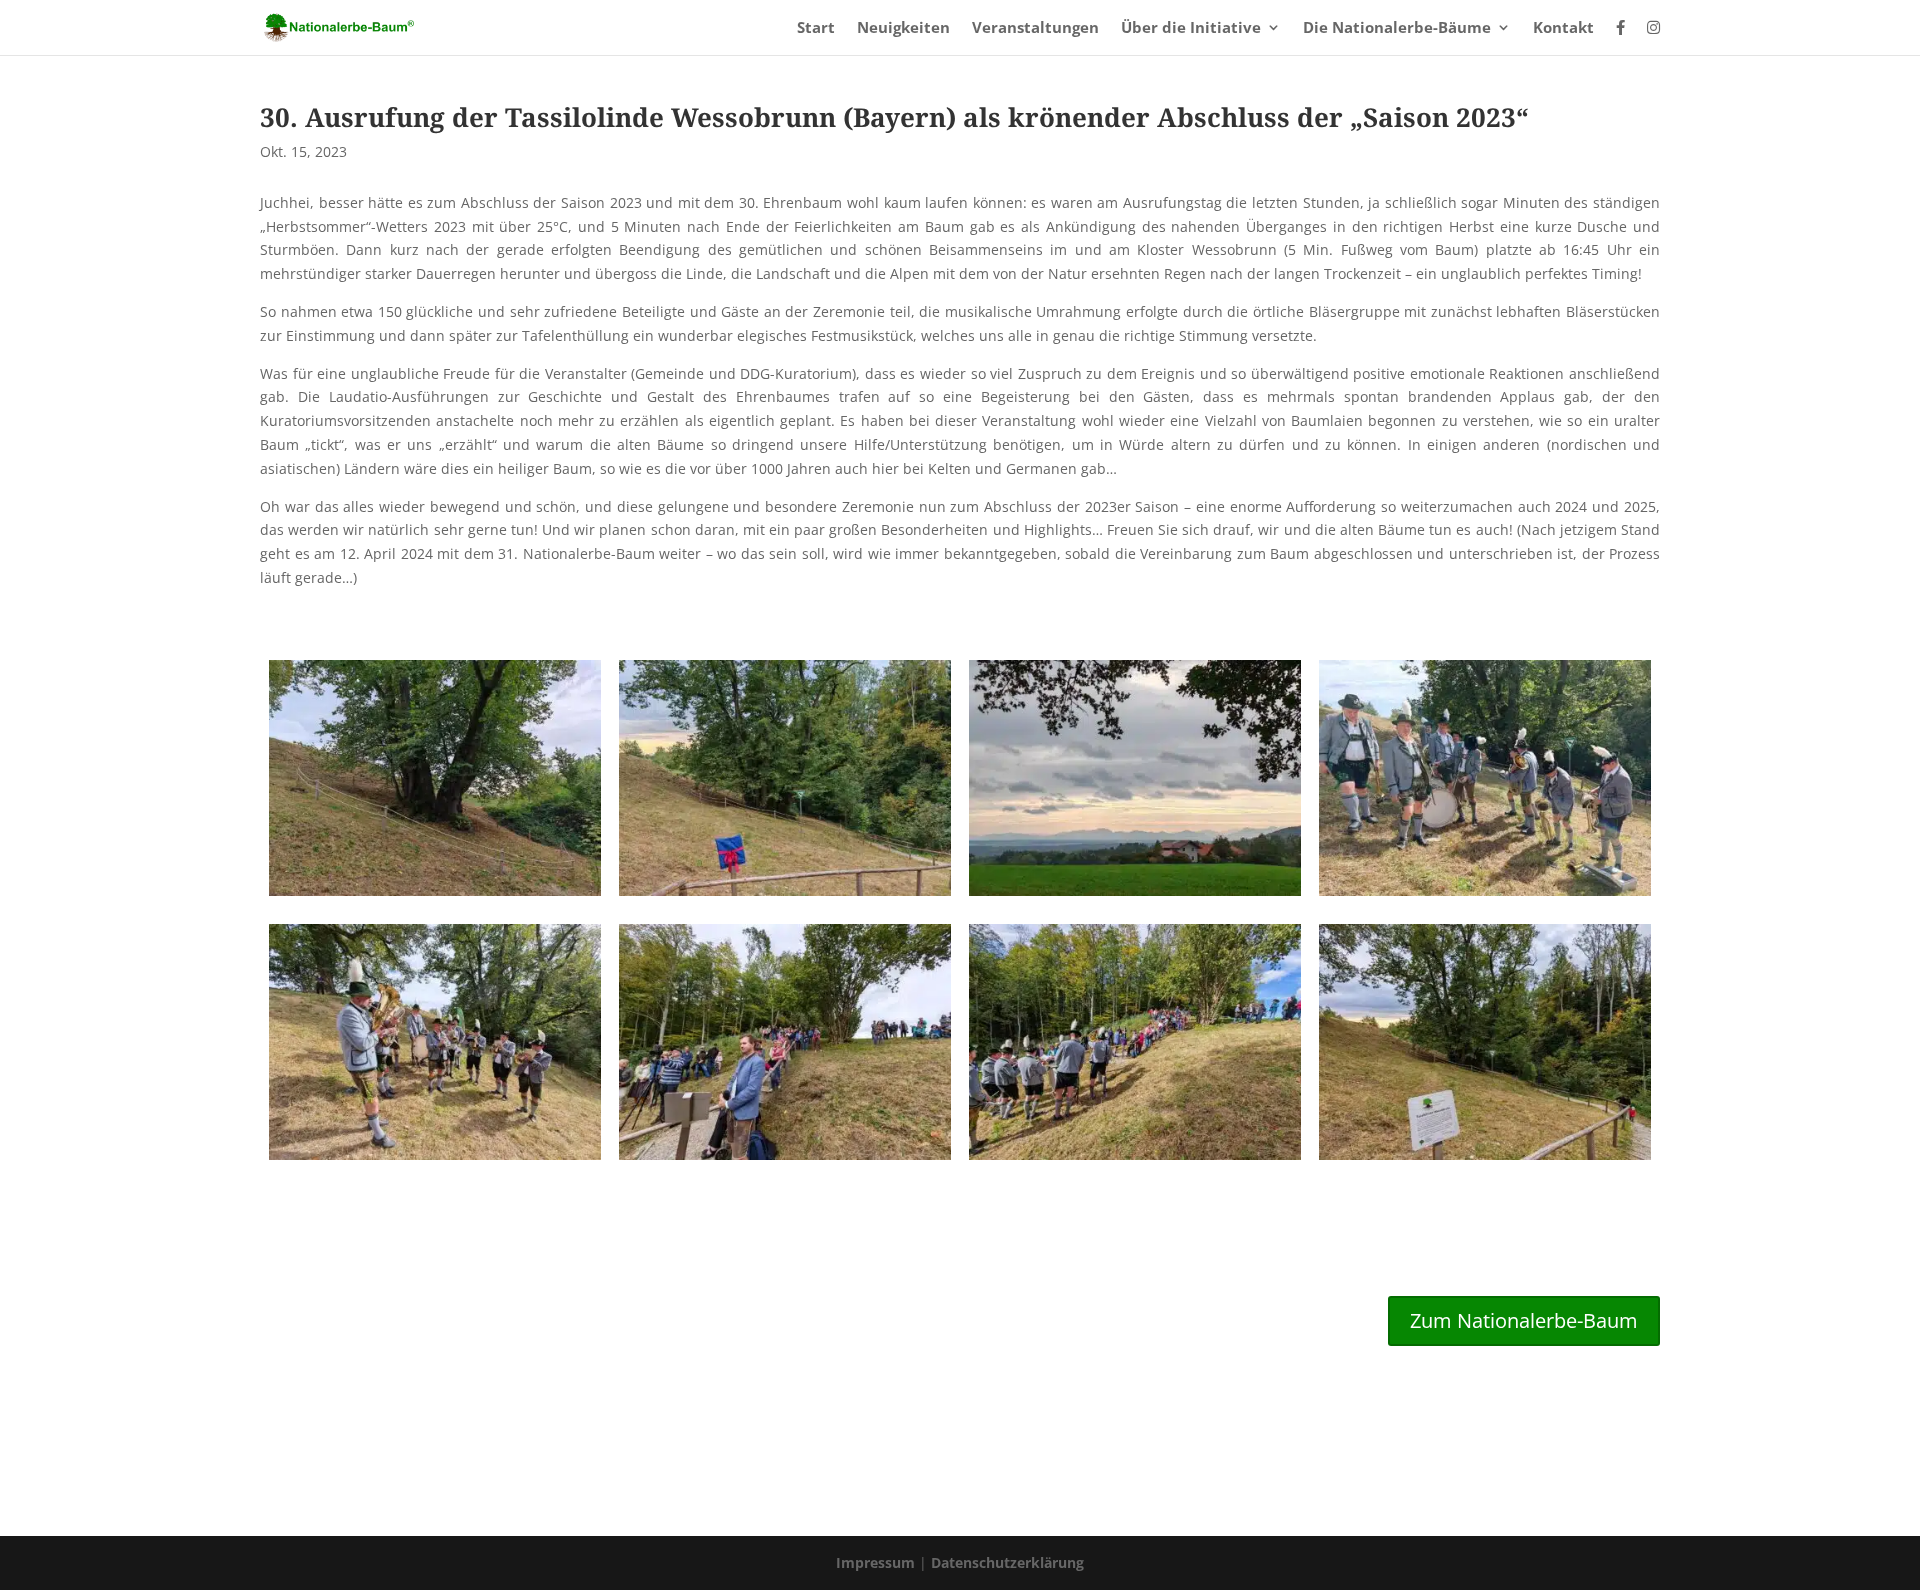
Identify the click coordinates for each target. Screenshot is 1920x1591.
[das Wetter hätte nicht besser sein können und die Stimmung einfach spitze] (1135, 1159)
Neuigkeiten (903, 28)
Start (816, 28)
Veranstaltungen (1035, 28)
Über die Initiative (1191, 28)
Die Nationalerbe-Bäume (1397, 28)
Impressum (877, 1562)
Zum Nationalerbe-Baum (1524, 1320)
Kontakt (1563, 28)
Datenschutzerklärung (1007, 1562)
